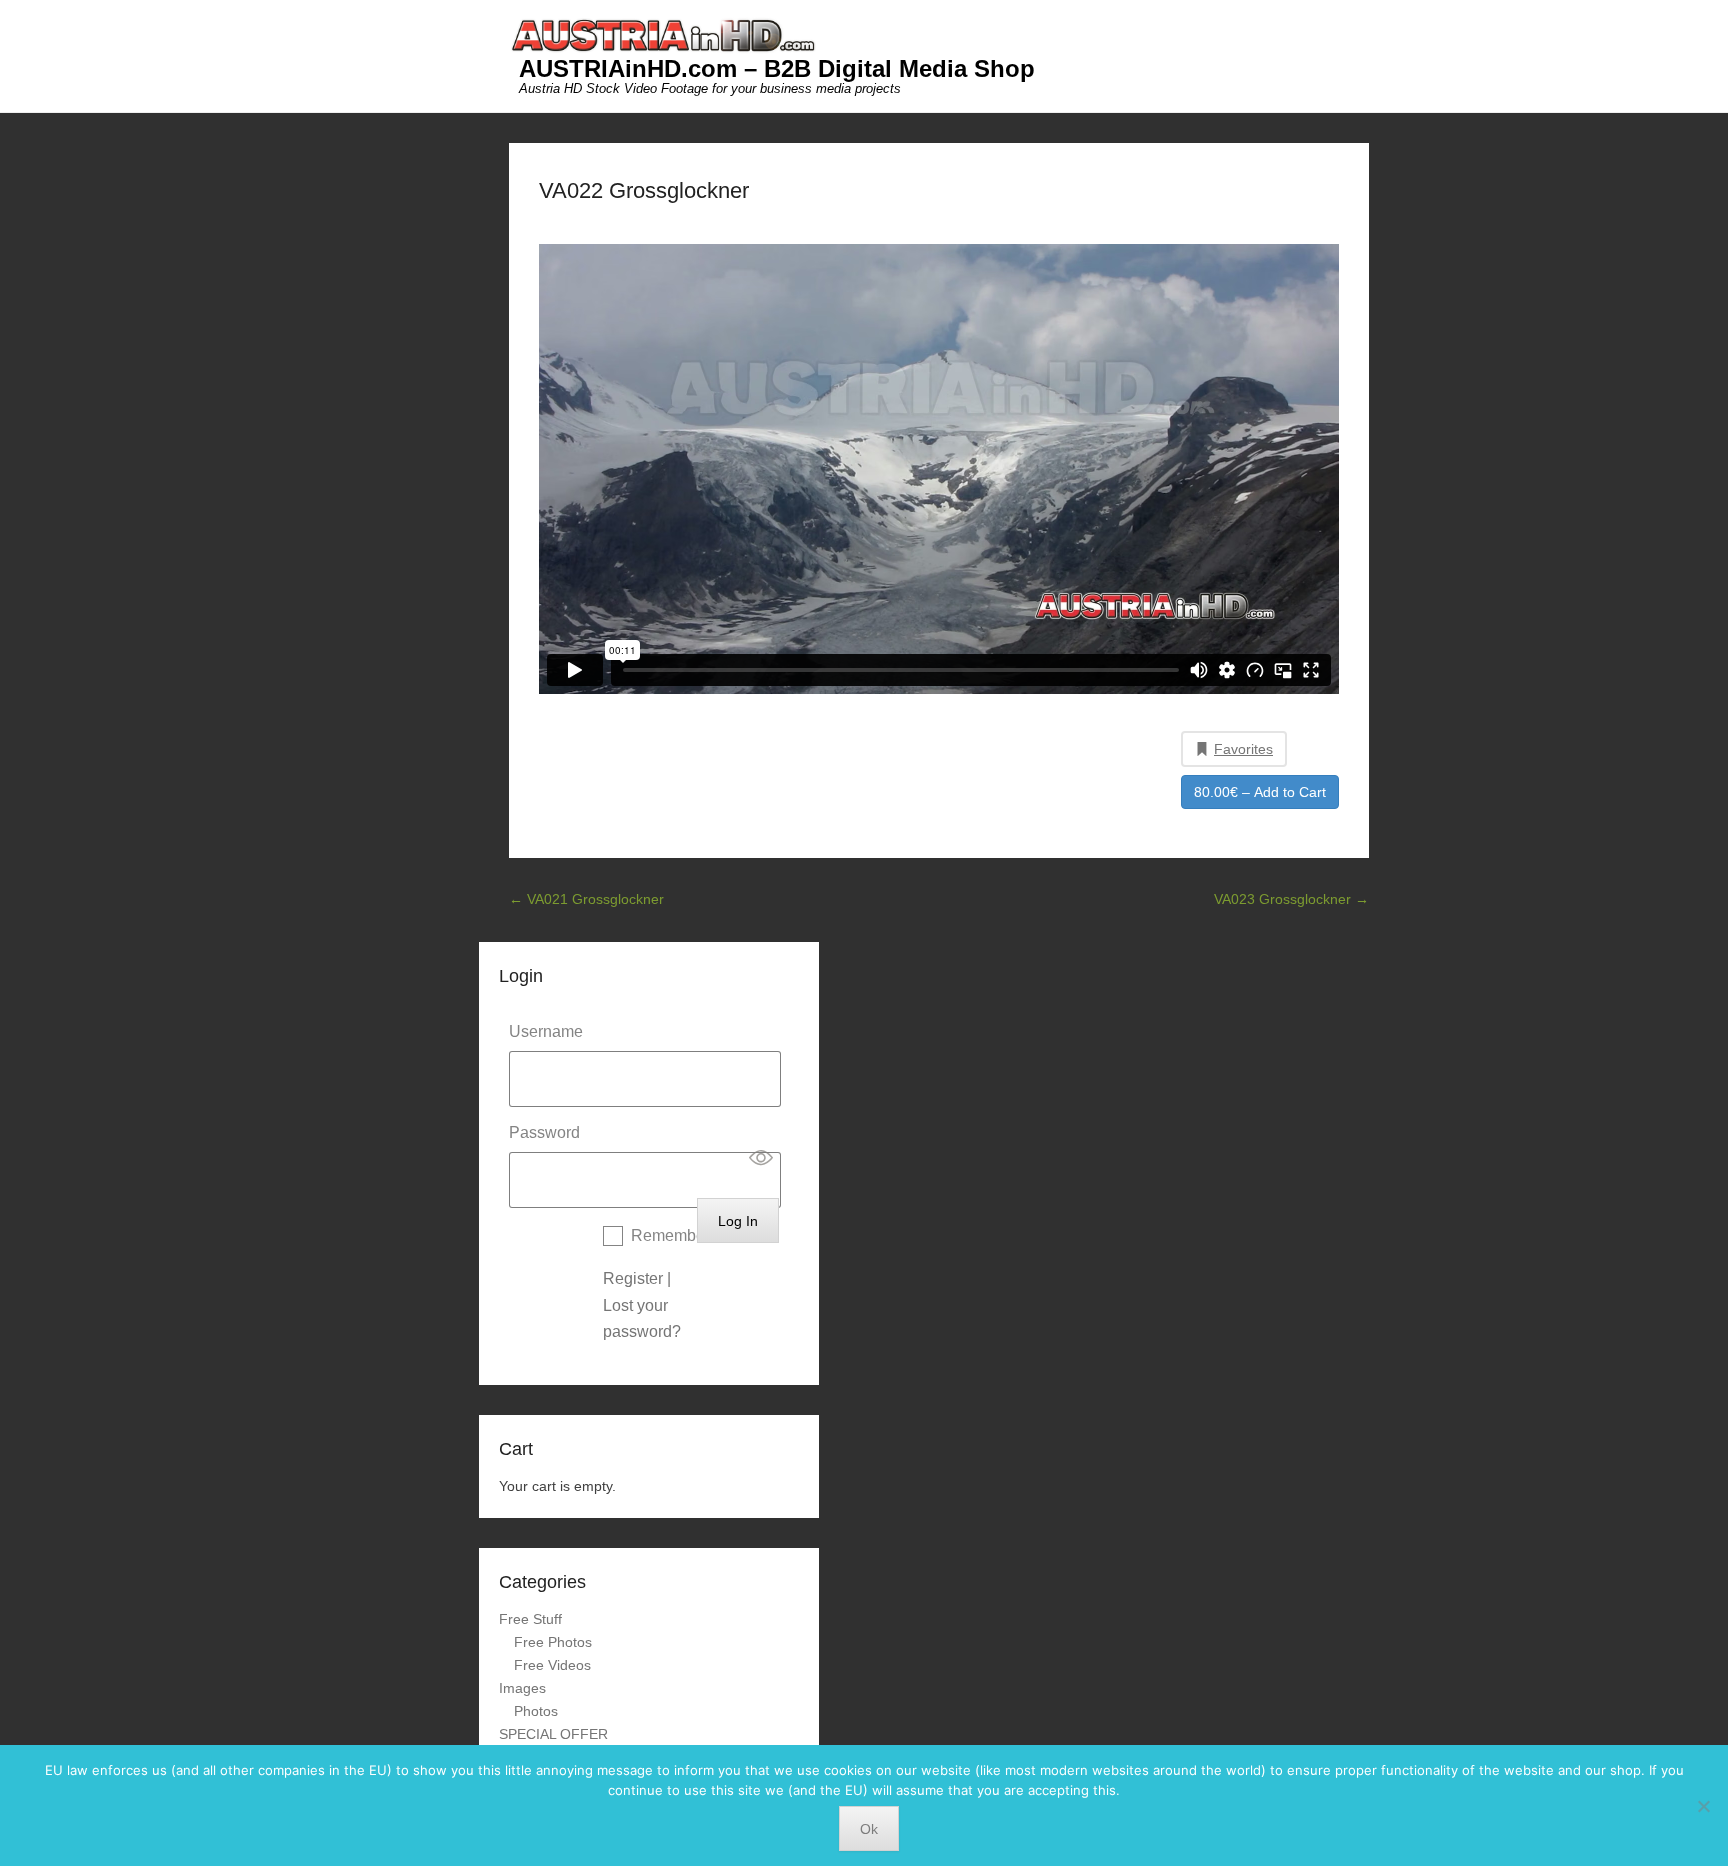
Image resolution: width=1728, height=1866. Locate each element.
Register (633, 1278)
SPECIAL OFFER (553, 1734)
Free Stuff (530, 1619)
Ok (869, 1829)
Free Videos (552, 1665)
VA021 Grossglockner (586, 899)
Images (522, 1688)
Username (546, 1031)
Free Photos (553, 1642)
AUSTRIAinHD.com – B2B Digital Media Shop (777, 68)
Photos (536, 1711)
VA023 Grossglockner (1291, 899)
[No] (1703, 1806)
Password (544, 1132)
